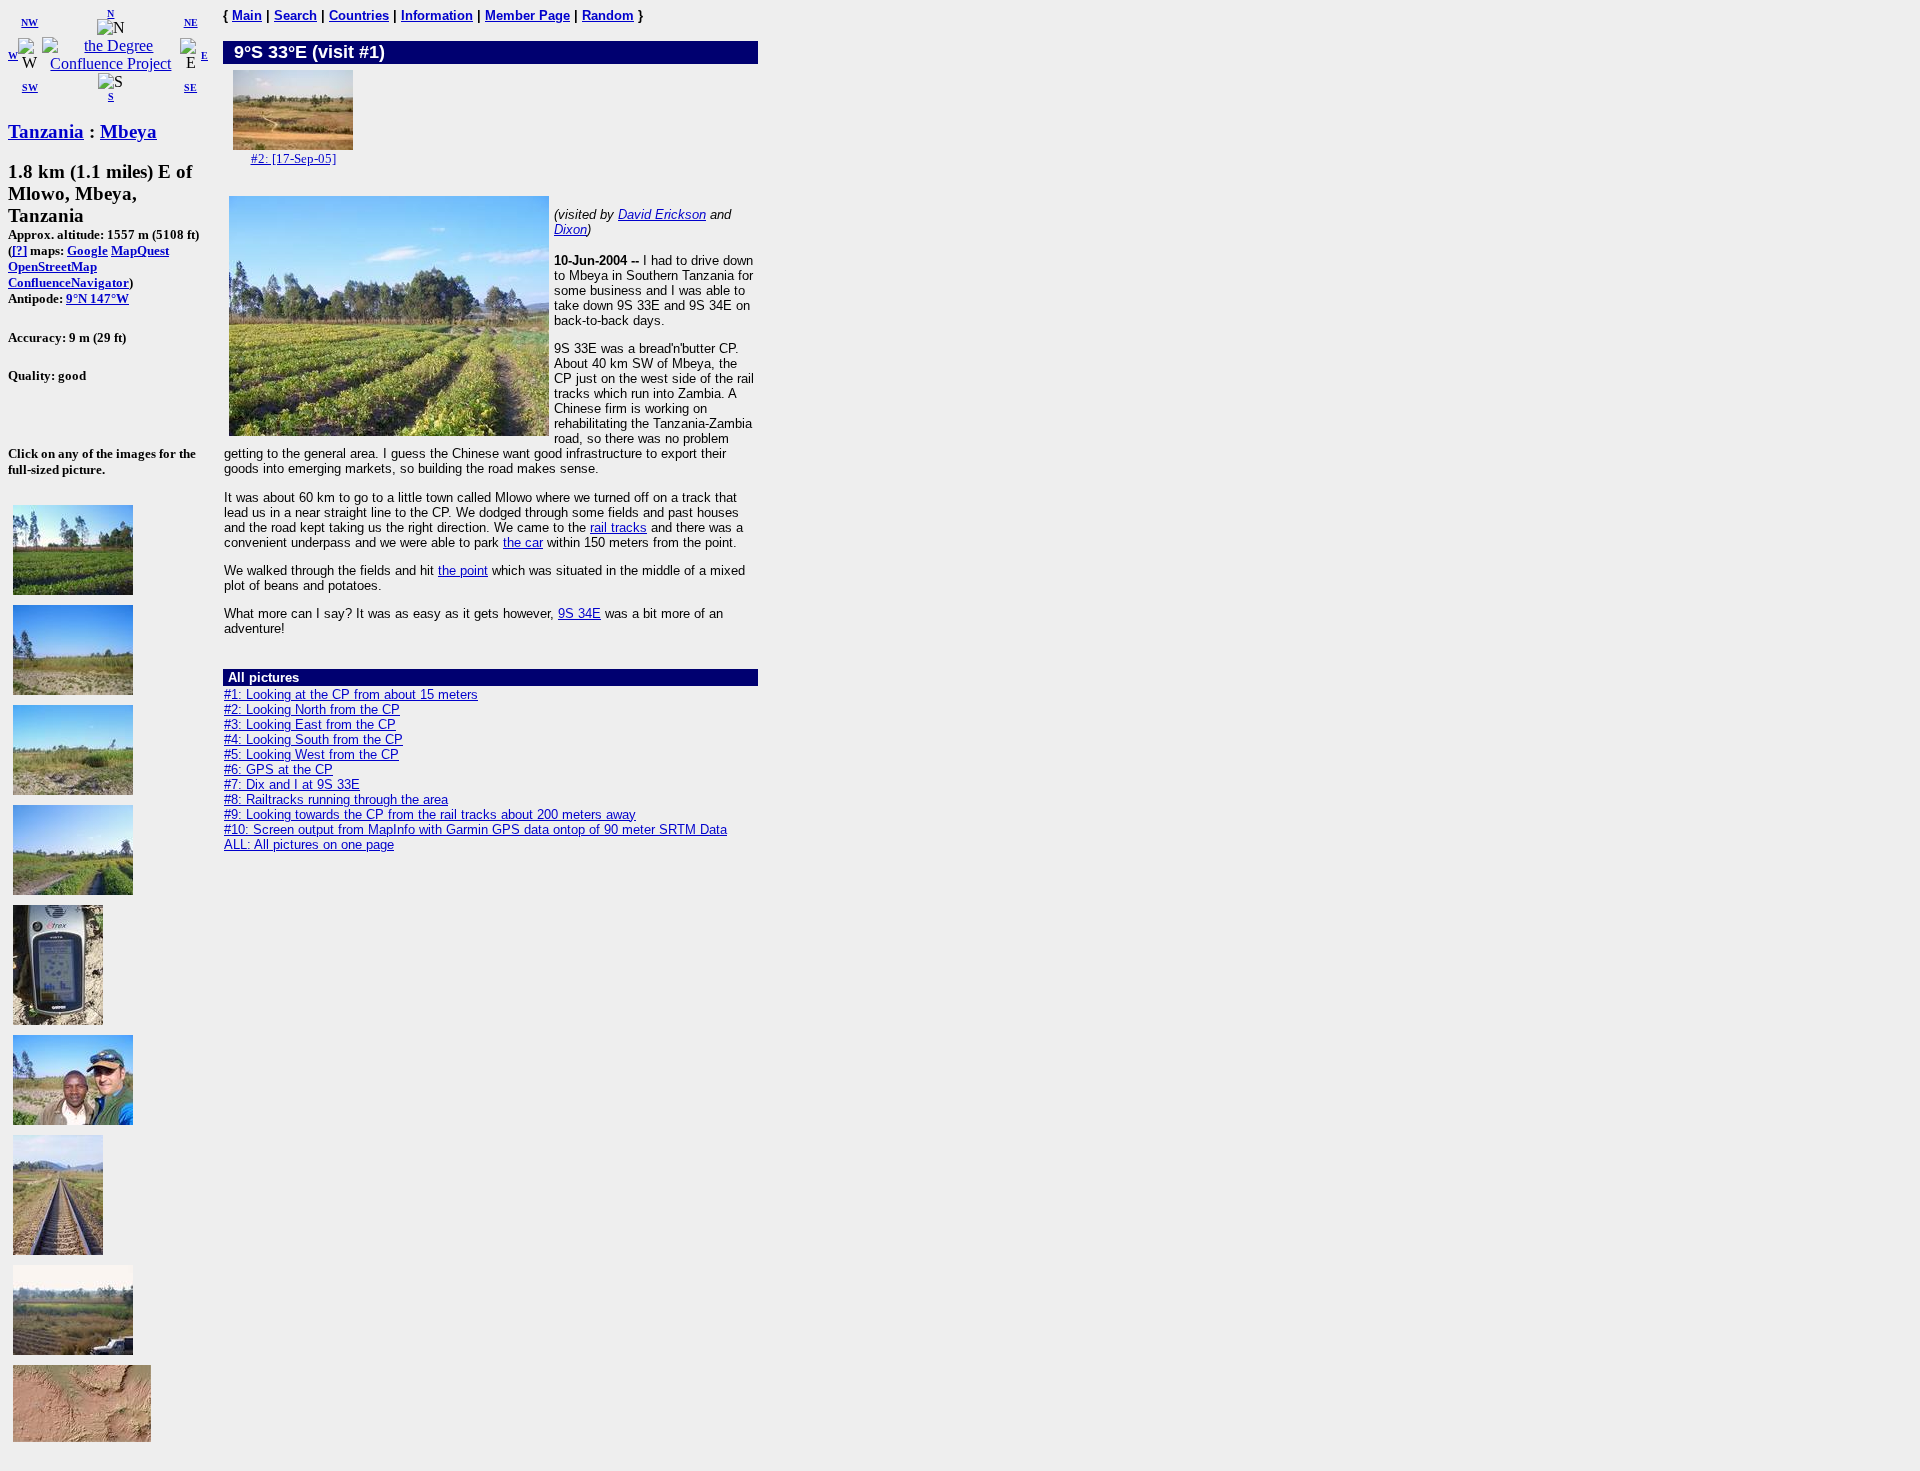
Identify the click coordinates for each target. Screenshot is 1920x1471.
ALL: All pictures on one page (309, 844)
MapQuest (140, 250)
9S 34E (579, 613)
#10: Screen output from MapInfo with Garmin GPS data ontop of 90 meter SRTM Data (475, 829)
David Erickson (662, 214)
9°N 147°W (97, 298)
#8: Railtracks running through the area (336, 799)
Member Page (527, 15)
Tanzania (46, 131)
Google (87, 250)
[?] (19, 250)
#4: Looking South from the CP (313, 739)
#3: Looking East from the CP (310, 724)
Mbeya (128, 131)
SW (30, 87)
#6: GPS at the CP (278, 769)
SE (190, 87)
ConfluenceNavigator (68, 282)
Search (295, 15)
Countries (359, 15)
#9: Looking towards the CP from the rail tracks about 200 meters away (430, 814)
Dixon (570, 229)
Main (247, 15)
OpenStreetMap (52, 266)
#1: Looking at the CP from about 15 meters (351, 694)
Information (437, 15)
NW (29, 22)
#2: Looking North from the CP (312, 709)
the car (523, 542)
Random (608, 15)
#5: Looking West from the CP (311, 754)
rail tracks (618, 527)
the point (463, 570)
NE (191, 22)
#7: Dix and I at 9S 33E (292, 784)
